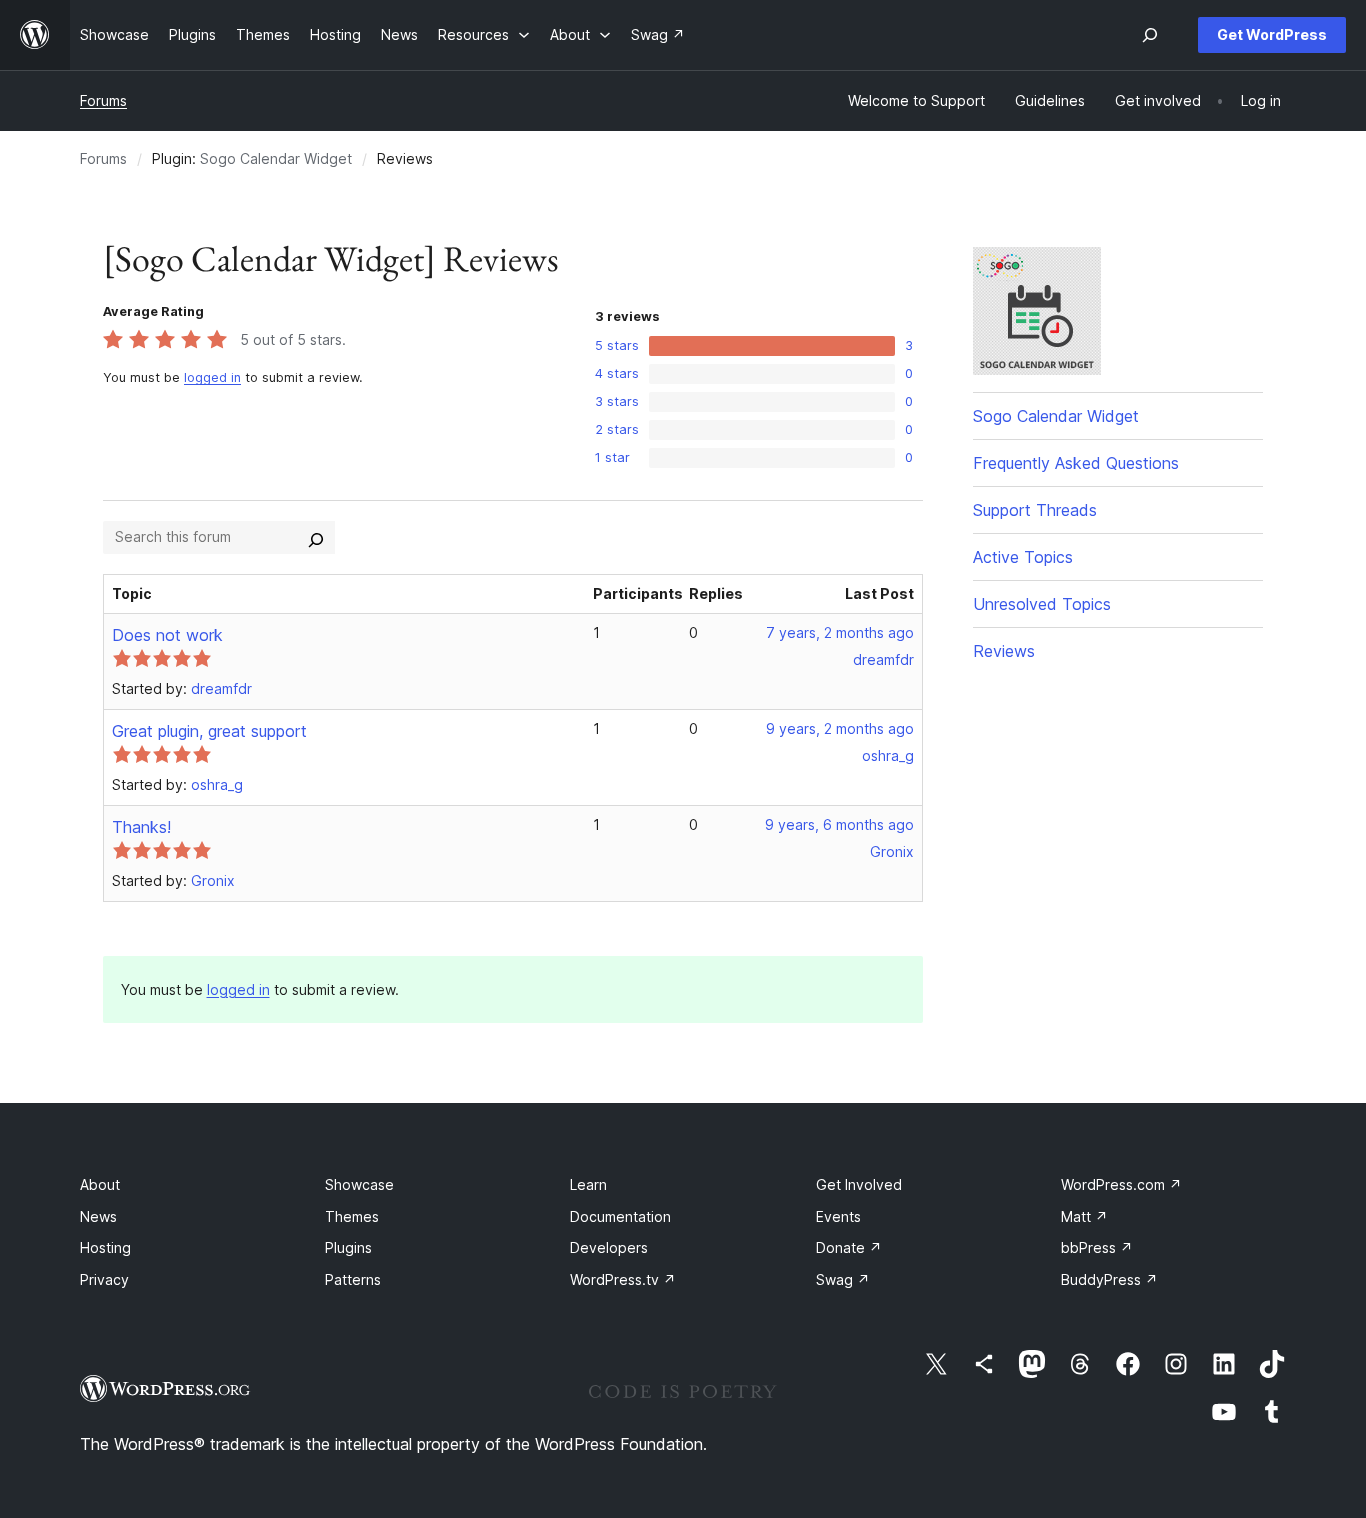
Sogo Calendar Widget (276, 158)
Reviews (1004, 651)
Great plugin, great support (209, 731)
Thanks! (141, 827)
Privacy (104, 1279)
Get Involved (859, 1184)
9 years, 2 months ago (840, 728)
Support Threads (1035, 510)
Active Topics (1023, 557)
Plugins (348, 1247)
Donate (849, 1247)
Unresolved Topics (1042, 604)
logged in (212, 377)
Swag (843, 1279)
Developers (609, 1247)
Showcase (359, 1184)
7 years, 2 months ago (840, 632)
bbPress (1097, 1247)
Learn (588, 1184)
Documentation (620, 1216)
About (100, 1184)
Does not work (167, 635)
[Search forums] (316, 537)
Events (838, 1216)
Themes (352, 1216)
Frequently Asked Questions (1076, 463)
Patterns (353, 1279)
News (98, 1216)
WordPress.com (1121, 1184)
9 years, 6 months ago (839, 824)
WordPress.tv (623, 1279)
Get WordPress (1272, 34)
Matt (1084, 1216)
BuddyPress (1109, 1279)
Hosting (105, 1247)
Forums (103, 100)
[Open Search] (1150, 35)
